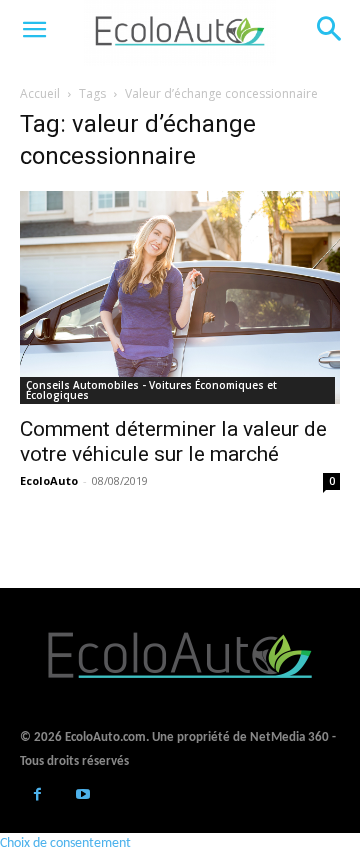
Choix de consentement (65, 843)
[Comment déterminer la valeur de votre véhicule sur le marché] (180, 297)
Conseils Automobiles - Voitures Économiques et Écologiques (151, 390)
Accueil (40, 93)
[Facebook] (37, 796)
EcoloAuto (49, 480)
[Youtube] (82, 796)
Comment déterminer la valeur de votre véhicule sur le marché (173, 441)
